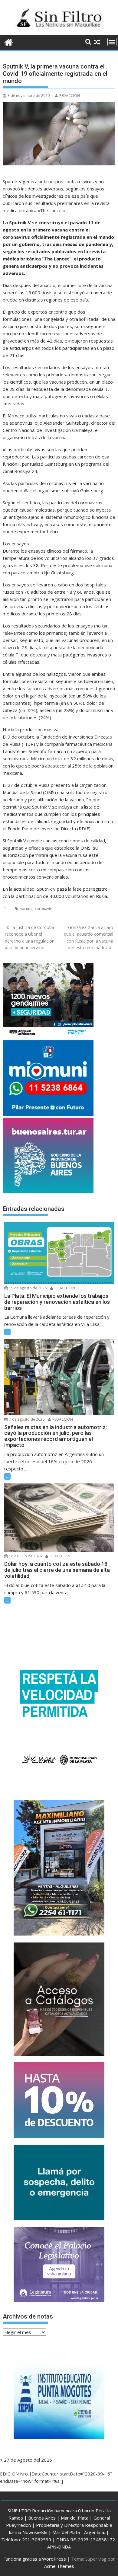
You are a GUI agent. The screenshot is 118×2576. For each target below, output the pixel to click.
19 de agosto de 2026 (27, 1288)
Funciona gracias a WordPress (35, 2559)
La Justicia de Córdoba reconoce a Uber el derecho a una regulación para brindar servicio (30, 937)
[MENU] (112, 42)
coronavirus (45, 909)
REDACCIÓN (70, 96)
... (9, 909)
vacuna (26, 909)
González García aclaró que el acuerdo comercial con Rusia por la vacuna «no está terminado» (88, 937)
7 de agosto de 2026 (26, 1419)
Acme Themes (59, 2566)
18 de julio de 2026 (25, 1556)
